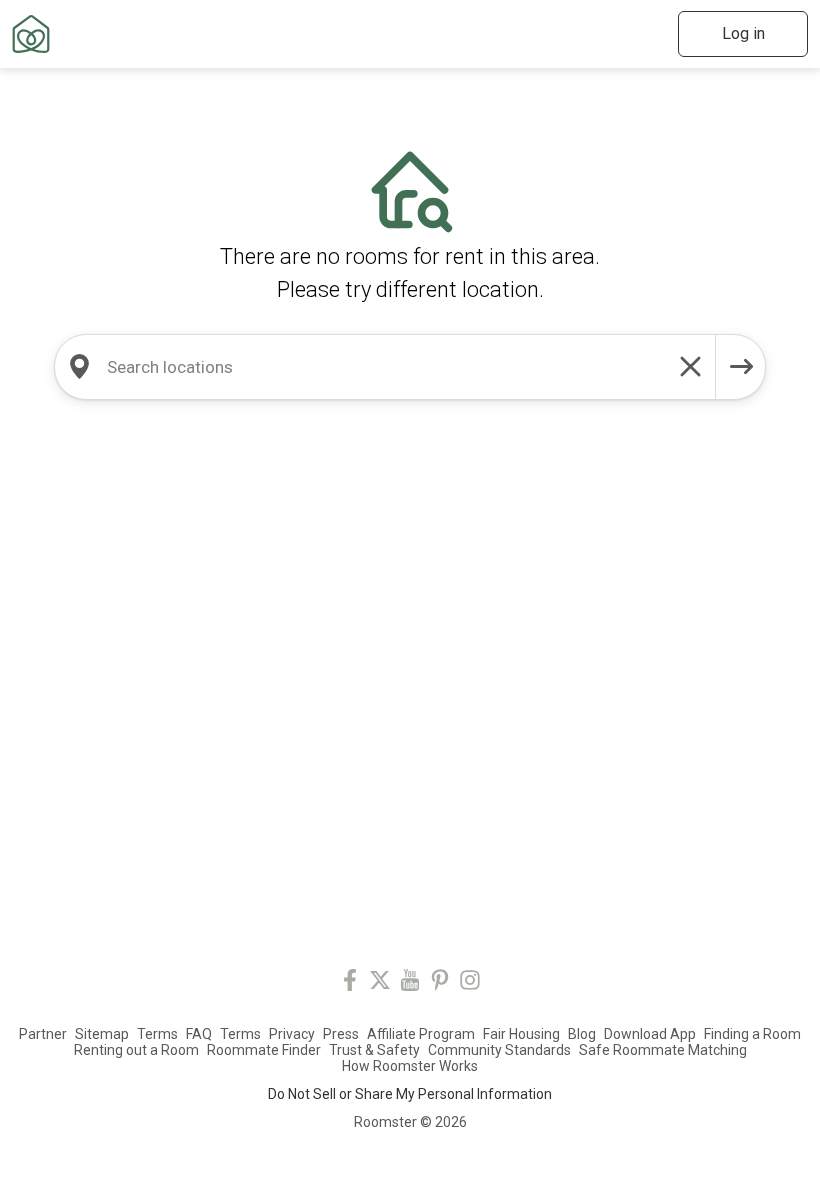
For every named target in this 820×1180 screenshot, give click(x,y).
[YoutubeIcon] (410, 983)
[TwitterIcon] (380, 983)
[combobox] (385, 367)
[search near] (79, 367)
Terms (157, 1034)
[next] (741, 367)
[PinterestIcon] (440, 983)
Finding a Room (752, 1034)
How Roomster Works (410, 1066)
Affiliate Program (421, 1034)
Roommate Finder (264, 1050)
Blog (582, 1034)
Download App (650, 1034)
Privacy (292, 1034)
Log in (743, 33)
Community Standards (499, 1050)
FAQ (199, 1034)
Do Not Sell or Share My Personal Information (410, 1094)
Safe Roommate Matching (663, 1050)
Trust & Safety (374, 1050)
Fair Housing (521, 1034)
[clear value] (691, 367)
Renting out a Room (136, 1050)
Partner (43, 1034)
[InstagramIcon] (470, 983)
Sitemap (102, 1034)
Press (341, 1034)
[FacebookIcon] (350, 983)
